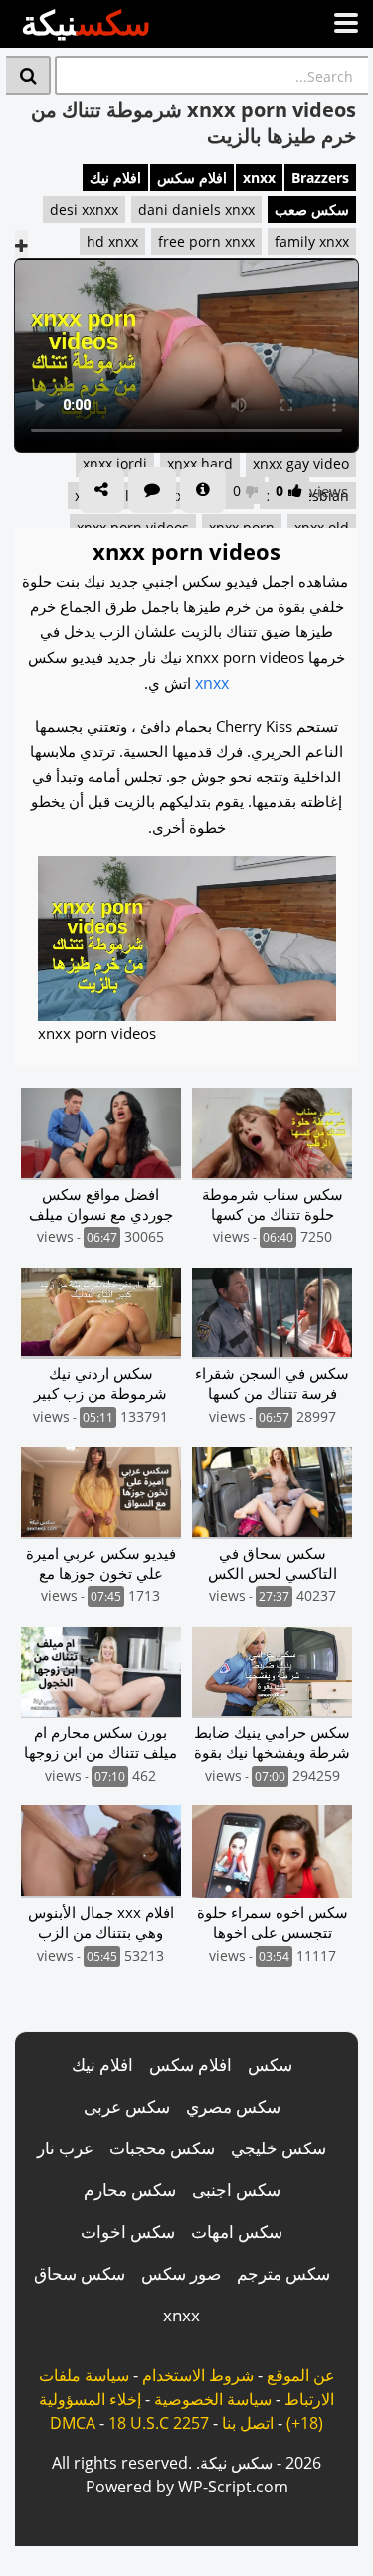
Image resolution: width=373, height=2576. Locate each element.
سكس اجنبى (236, 2190)
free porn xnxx (206, 241)
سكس (270, 2064)
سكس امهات (237, 2232)
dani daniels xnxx (196, 209)
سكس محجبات (162, 2148)
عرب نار (65, 2148)
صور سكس (181, 2273)
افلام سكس (192, 177)
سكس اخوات (128, 2232)
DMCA (73, 2423)
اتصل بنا (248, 2423)
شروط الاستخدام (198, 2375)
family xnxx (312, 241)
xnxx (259, 177)
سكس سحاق (80, 2273)
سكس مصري (233, 2106)
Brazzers (320, 177)
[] (28, 76)
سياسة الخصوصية (213, 2399)
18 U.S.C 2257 (159, 2423)
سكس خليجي (279, 2148)
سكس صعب (312, 209)
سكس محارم (130, 2190)
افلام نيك (115, 177)
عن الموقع (301, 2375)
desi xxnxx (84, 209)
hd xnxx (112, 241)
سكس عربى (127, 2106)
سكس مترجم (283, 2273)
